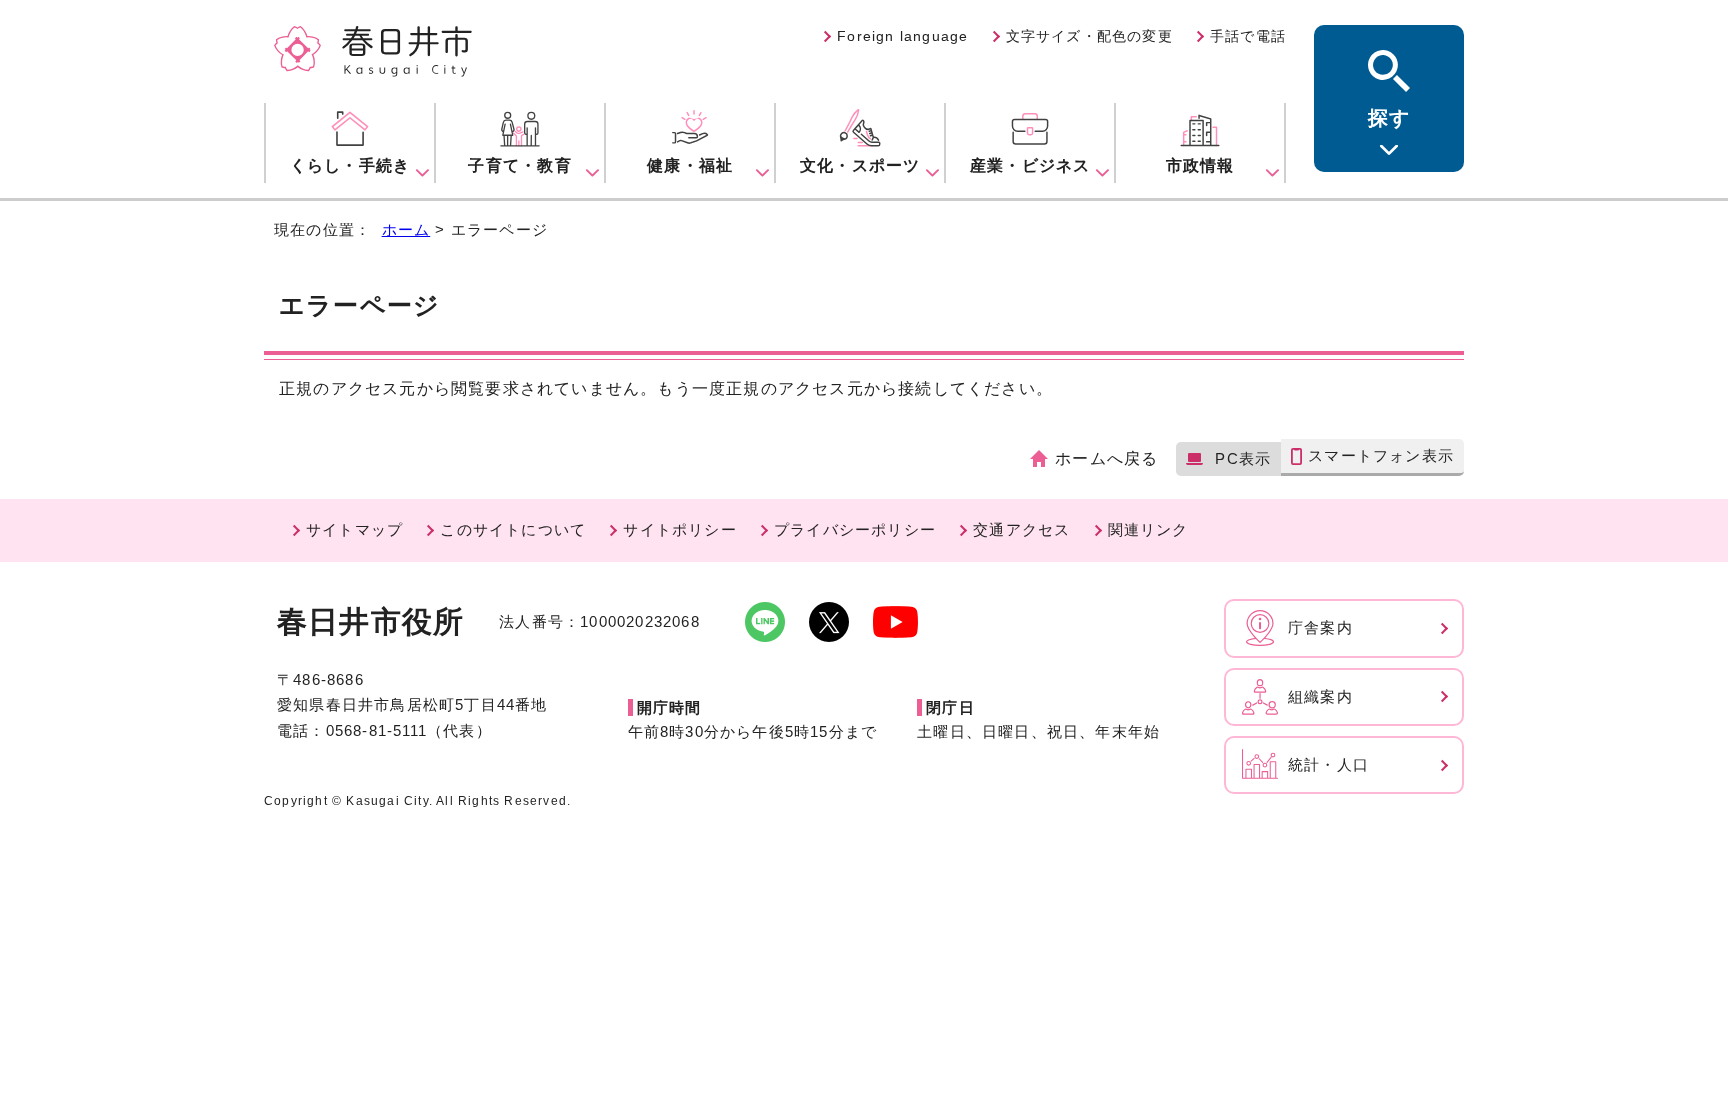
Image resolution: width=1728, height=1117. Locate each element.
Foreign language (902, 36)
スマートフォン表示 (1381, 455)
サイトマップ (354, 529)
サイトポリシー (679, 529)
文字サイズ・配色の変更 (1089, 36)
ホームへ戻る (1106, 458)
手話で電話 (1248, 36)
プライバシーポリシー (855, 529)
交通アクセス (1021, 529)
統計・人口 (1328, 764)
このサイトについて (513, 529)
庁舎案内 (1320, 627)
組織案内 (1320, 696)
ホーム (406, 229)
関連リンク (1148, 529)
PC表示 (1243, 458)
